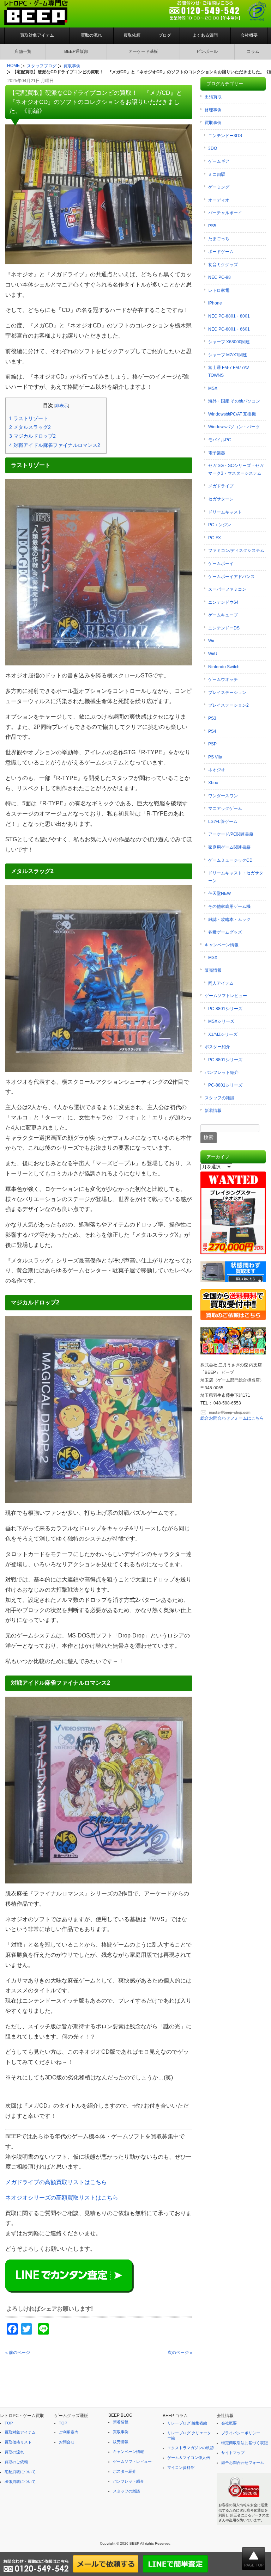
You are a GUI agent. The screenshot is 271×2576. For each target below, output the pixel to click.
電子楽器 (217, 453)
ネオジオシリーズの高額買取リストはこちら (62, 2198)
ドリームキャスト (225, 512)
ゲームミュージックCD (230, 860)
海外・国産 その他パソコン (234, 401)
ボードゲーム (221, 252)
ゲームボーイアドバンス (231, 577)
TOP (9, 2423)
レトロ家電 (219, 290)
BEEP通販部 (76, 51)
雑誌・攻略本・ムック (229, 920)
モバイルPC (220, 440)
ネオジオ (217, 770)
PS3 (212, 718)
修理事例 (213, 110)
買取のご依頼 (16, 2462)
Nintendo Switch (224, 667)
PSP (212, 744)
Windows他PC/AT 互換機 (232, 414)
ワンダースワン (223, 796)
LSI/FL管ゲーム (223, 822)
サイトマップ (233, 2453)
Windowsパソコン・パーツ (234, 427)
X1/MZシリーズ (223, 1034)
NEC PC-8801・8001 (229, 316)
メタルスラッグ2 (30, 427)
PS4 (212, 731)
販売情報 (213, 970)
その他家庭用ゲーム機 (229, 906)
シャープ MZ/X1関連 (228, 355)
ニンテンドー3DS (225, 136)
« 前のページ (18, 2353)
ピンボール (207, 51)
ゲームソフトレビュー (226, 996)
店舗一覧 (23, 51)
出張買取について (20, 2482)
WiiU (213, 654)
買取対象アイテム (37, 35)
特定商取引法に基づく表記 (245, 2443)
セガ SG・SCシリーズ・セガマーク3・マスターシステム (236, 469)
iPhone (215, 303)
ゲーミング (219, 187)
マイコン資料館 (181, 2467)
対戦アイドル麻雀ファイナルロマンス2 (55, 445)
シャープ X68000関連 (229, 342)
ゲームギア (219, 161)
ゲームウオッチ (223, 680)
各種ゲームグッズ (225, 932)
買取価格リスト (18, 2442)
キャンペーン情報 (222, 945)
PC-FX (215, 538)
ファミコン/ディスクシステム (236, 551)
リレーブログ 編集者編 (187, 2423)
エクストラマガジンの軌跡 (191, 2448)
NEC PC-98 (219, 277)
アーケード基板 (143, 51)
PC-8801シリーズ (225, 1009)
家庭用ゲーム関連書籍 (229, 847)
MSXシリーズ (221, 1021)
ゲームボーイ (221, 564)
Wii (211, 641)
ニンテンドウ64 (223, 602)
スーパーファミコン (227, 589)
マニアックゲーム (225, 809)
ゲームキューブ (223, 615)
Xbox (213, 783)
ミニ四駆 (217, 174)
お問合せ (67, 2442)
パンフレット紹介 (222, 1072)
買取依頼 (132, 35)
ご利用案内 (69, 2432)
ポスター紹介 (217, 1047)
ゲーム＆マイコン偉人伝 (189, 2458)
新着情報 (213, 1111)
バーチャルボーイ (225, 213)
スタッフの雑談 (219, 1098)
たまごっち (219, 239)
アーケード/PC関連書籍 (231, 834)
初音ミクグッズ (223, 265)
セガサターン (221, 499)
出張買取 (213, 97)
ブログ (165, 35)
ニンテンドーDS (224, 628)
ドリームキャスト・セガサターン (236, 877)
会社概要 (249, 35)
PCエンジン (220, 525)
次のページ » (180, 2353)
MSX (213, 388)
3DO (213, 148)
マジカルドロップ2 (32, 436)
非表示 (62, 406)
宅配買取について (20, 2472)
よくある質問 (205, 35)
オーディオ (219, 200)
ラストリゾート (29, 418)
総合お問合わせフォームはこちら (232, 1418)
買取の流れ (91, 35)
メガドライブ (221, 486)
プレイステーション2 (228, 705)
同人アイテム (221, 983)
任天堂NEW (219, 893)
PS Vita (215, 757)
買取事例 (213, 123)
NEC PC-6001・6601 (229, 329)
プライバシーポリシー (241, 2433)
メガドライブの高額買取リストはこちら (56, 2182)
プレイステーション (227, 693)
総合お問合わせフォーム (243, 2463)
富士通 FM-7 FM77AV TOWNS (229, 371)
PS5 (212, 226)
